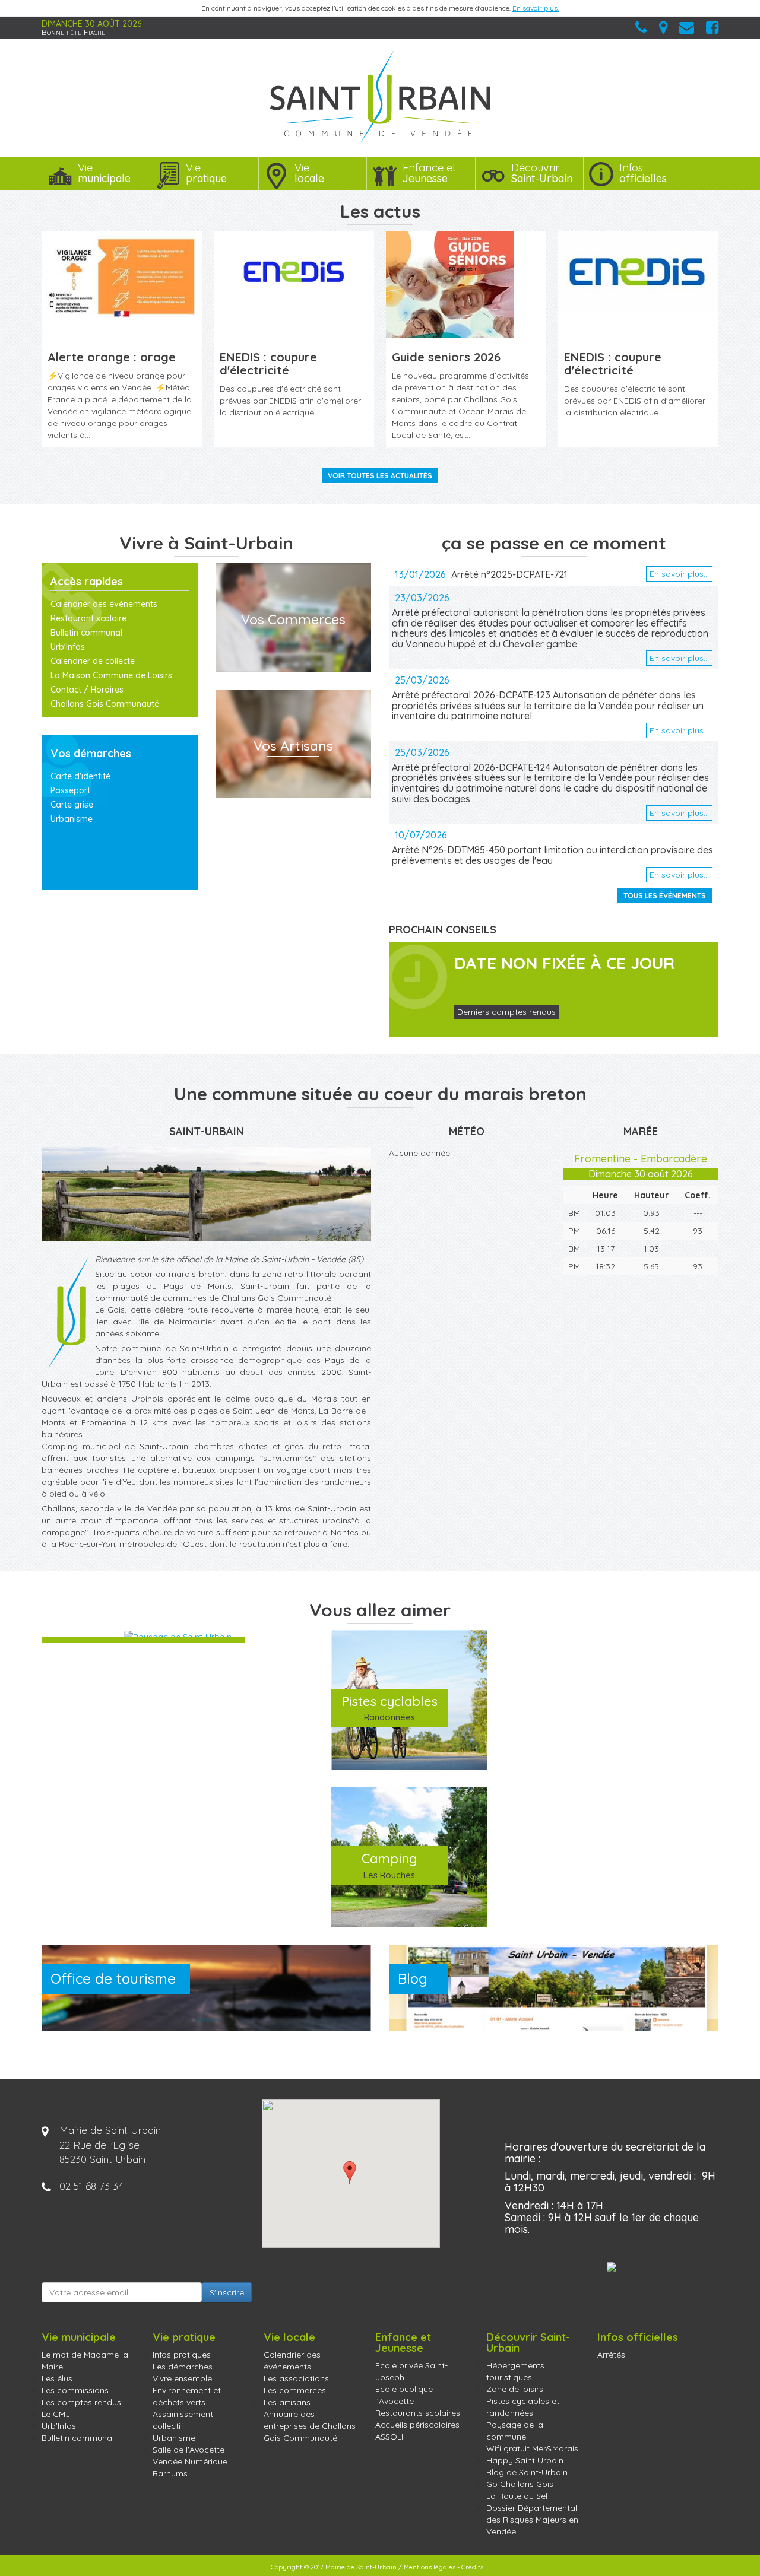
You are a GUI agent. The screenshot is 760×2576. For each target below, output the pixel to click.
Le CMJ (56, 2414)
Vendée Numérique (190, 2461)
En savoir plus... (679, 574)
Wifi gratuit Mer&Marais (532, 2448)
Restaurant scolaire (88, 618)
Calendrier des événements (104, 604)
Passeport (70, 790)
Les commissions (75, 2390)
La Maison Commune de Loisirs (111, 675)
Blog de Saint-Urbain (527, 2472)
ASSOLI (389, 2437)
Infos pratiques (182, 2355)
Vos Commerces (293, 619)
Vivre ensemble (182, 2378)
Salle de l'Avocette (189, 2450)
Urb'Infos (68, 647)
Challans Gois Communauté (105, 704)
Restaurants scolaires (418, 2413)
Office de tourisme (113, 1978)
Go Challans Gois (520, 2484)
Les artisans (287, 2402)
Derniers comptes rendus (506, 1012)
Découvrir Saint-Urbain (528, 2342)
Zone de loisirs (515, 2389)
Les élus (57, 2378)
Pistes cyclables (389, 1708)
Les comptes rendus (81, 2402)
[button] (350, 2173)
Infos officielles (638, 2337)
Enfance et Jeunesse (403, 2342)
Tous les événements (665, 896)
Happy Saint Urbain (525, 2460)
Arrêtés (611, 2355)
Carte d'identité (80, 776)
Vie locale (289, 2337)
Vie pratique (184, 2337)
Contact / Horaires (87, 690)
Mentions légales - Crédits (444, 2567)
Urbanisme (72, 819)
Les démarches (183, 2367)
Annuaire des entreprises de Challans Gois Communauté (310, 2426)
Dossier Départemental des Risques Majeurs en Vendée (532, 2520)
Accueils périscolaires (417, 2425)
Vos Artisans (293, 746)
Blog (413, 1978)
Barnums (170, 2473)
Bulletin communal (86, 633)
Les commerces (295, 2390)
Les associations (296, 2378)
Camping (389, 1865)
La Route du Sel (517, 2496)
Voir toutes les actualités (380, 476)
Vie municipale (79, 2337)
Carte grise (72, 805)
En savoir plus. (536, 8)
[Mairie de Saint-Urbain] (380, 96)
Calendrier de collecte (93, 661)
